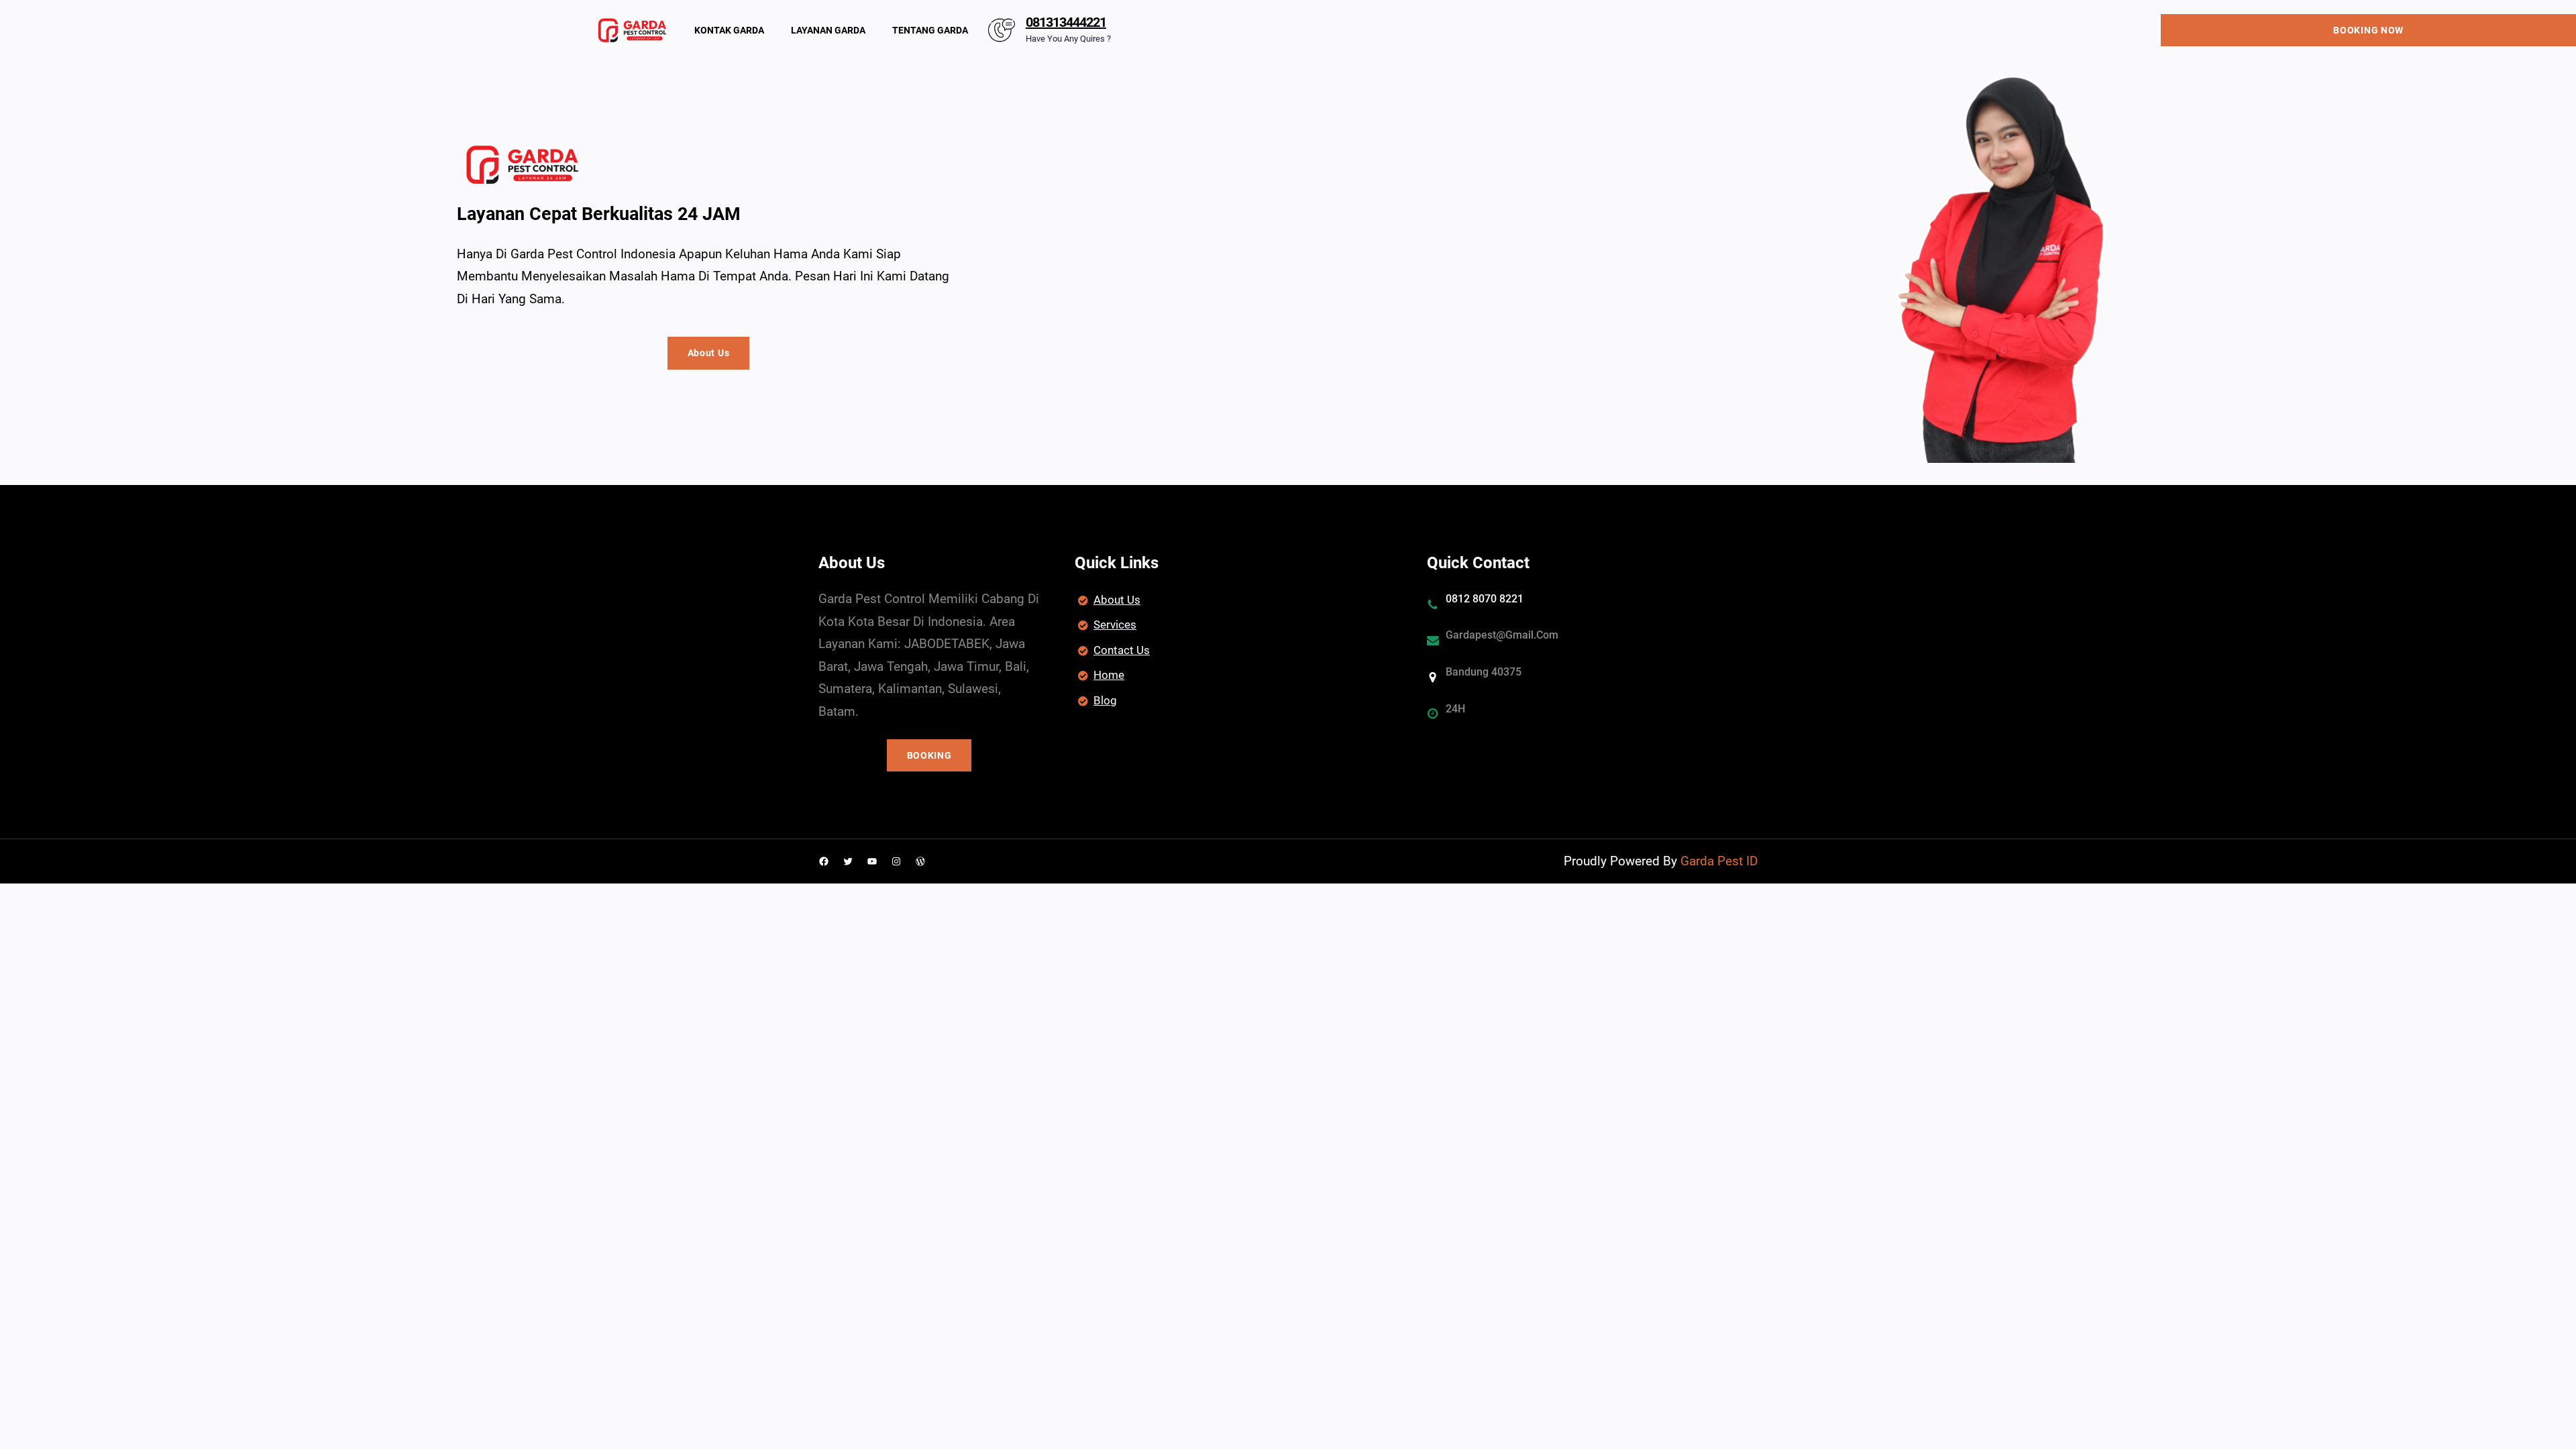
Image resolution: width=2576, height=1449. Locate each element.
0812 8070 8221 (1485, 599)
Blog (1105, 700)
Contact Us (1122, 650)
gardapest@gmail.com (1502, 635)
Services (1115, 625)
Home (1109, 675)
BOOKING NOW (2368, 30)
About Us (709, 353)
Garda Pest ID (1719, 861)
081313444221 (1066, 22)
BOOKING (929, 755)
